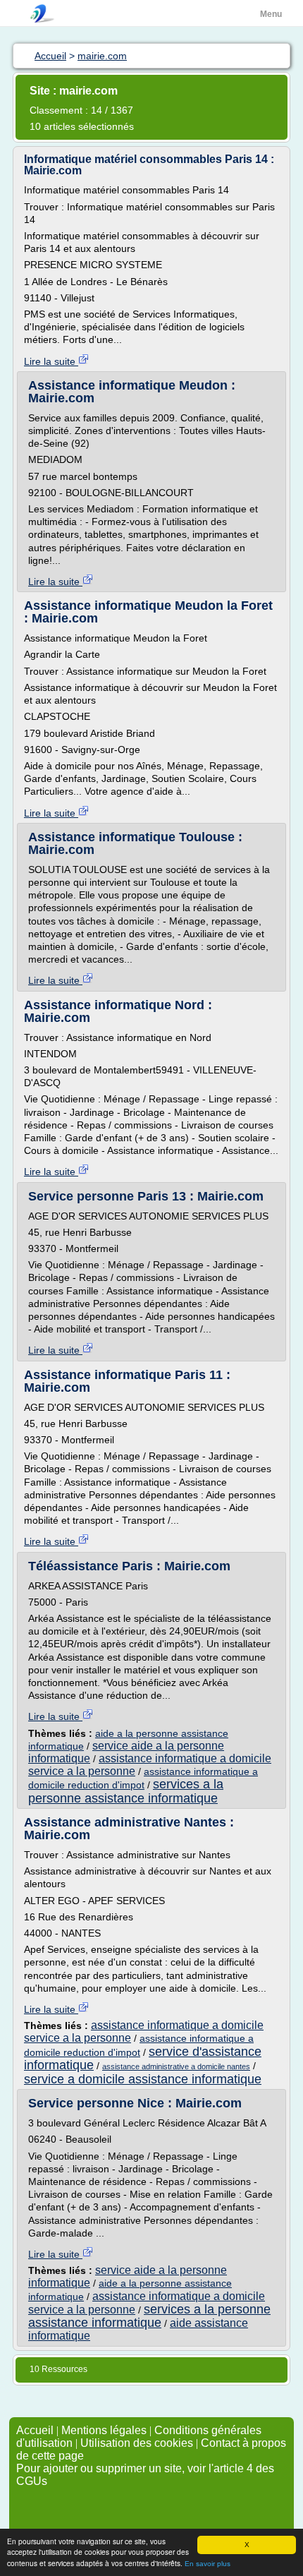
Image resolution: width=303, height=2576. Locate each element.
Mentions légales (104, 2430)
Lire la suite (51, 361)
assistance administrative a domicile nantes (176, 2066)
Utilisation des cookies (137, 2443)
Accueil (35, 2430)
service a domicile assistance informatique (143, 2079)
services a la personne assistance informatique (126, 1791)
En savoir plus (208, 2564)
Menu (271, 14)
